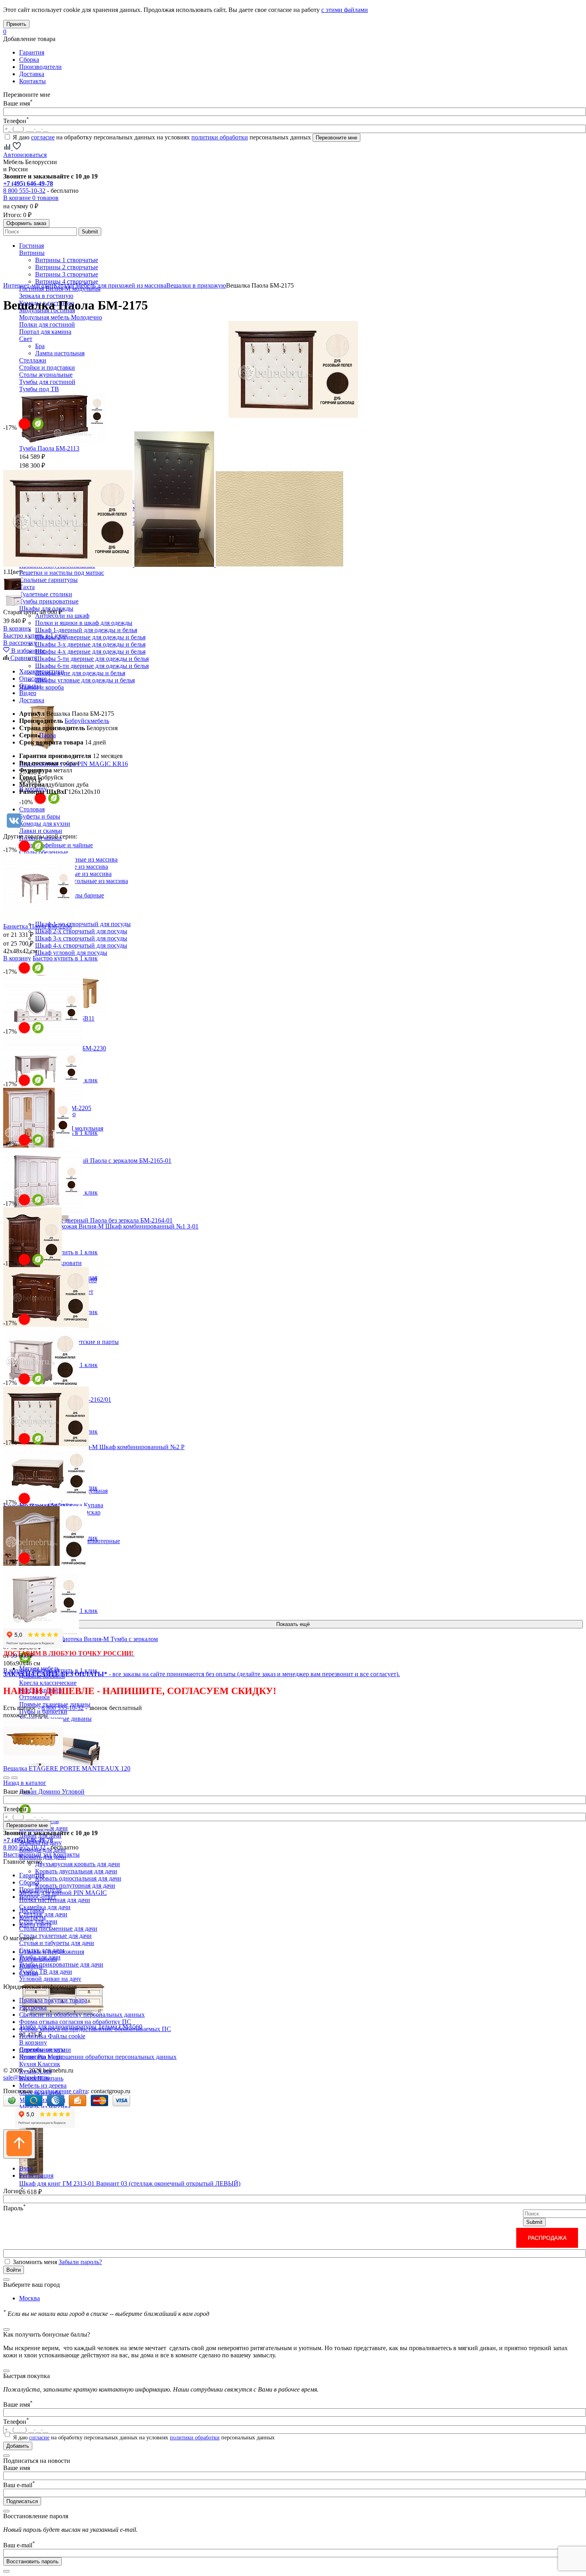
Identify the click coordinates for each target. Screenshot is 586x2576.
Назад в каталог (25, 1783)
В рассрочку (20, 643)
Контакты (32, 81)
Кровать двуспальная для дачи (76, 1871)
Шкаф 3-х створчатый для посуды (81, 938)
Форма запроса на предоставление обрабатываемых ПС (95, 2029)
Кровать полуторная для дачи (75, 1885)
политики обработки (220, 137)
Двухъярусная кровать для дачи (78, 1864)
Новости (31, 1966)
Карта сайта (35, 1925)
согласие (43, 137)
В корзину (33, 2042)
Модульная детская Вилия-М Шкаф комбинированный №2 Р (102, 1447)
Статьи (29, 1973)
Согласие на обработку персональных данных (82, 2015)
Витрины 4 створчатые (67, 281)
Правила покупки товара (53, 2000)
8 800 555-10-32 (24, 191)
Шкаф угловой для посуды (71, 953)
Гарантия (32, 52)
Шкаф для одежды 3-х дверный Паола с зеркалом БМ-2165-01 (87, 1161)
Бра (40, 346)
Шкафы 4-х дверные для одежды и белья (90, 651)
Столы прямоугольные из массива (82, 881)
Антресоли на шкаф (62, 616)
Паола (47, 735)
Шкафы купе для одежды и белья (80, 673)
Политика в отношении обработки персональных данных (98, 2057)
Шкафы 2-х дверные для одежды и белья (90, 637)
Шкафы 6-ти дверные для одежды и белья (92, 666)
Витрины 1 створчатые (67, 260)
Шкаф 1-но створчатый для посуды (83, 924)
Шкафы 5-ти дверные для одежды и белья (92, 659)
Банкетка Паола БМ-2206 (37, 926)
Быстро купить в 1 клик (36, 636)
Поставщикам (38, 1959)
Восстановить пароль (32, 2561)
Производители (40, 67)
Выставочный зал (27, 1854)
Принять (16, 24)
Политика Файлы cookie (52, 2036)
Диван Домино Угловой (52, 1791)
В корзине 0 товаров (31, 198)
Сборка (29, 60)
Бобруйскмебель (87, 721)
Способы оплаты (42, 2050)
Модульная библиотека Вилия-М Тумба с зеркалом (88, 1639)
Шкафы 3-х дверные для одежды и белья (90, 644)
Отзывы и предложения (52, 1952)
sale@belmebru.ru (26, 2077)
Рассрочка (33, 2007)
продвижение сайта (61, 2091)
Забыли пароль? (80, 2262)
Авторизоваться (25, 155)
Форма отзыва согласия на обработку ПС (75, 2022)
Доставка (32, 74)
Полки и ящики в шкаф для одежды (84, 623)
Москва (29, 2298)
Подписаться (22, 2501)
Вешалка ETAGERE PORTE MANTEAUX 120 (67, 1768)
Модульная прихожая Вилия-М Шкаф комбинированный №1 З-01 (109, 1226)
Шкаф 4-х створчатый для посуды (81, 945)
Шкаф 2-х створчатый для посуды (81, 931)
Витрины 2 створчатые (67, 267)
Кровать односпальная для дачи (78, 1878)
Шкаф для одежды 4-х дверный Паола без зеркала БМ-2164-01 (88, 1220)
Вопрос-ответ (38, 1897)
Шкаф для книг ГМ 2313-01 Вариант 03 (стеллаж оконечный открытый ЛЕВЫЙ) (130, 2183)
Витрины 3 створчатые (67, 274)
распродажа (547, 2238)
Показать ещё (293, 1624)
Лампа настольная (60, 353)
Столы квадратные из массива (76, 859)
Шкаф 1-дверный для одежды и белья (86, 630)
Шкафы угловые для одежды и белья (85, 680)
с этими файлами (345, 10)
